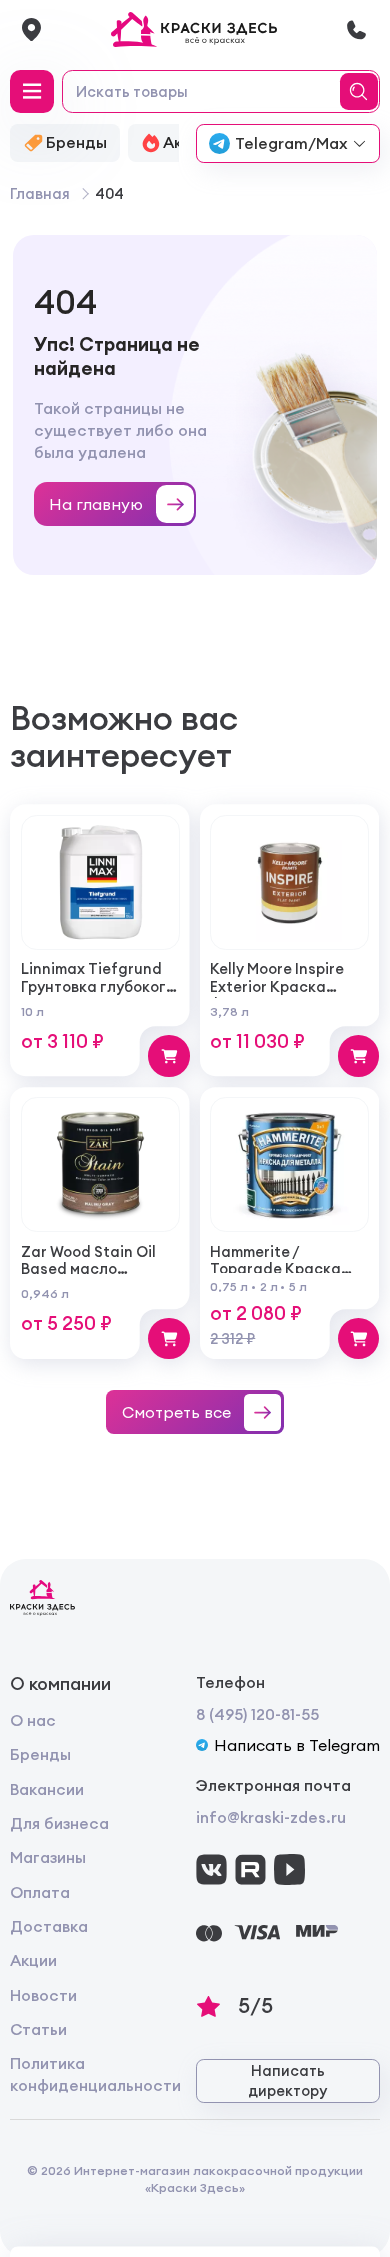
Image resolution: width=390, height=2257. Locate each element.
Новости (43, 1995)
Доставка (49, 1926)
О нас (33, 1720)
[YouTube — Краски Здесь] (289, 1869)
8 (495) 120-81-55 (257, 1714)
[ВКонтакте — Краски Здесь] (211, 1869)
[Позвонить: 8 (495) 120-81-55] (356, 29)
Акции (33, 1960)
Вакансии (47, 1789)
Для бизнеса (59, 1823)
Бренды (40, 1754)
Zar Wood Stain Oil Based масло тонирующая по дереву (88, 1277)
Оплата (40, 1892)
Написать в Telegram (297, 1745)
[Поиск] (361, 91)
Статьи (38, 2029)
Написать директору (287, 2080)
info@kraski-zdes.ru (271, 1817)
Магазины (48, 1857)
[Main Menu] (32, 92)
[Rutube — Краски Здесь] (250, 1869)
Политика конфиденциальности (95, 2074)
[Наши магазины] (31, 29)
